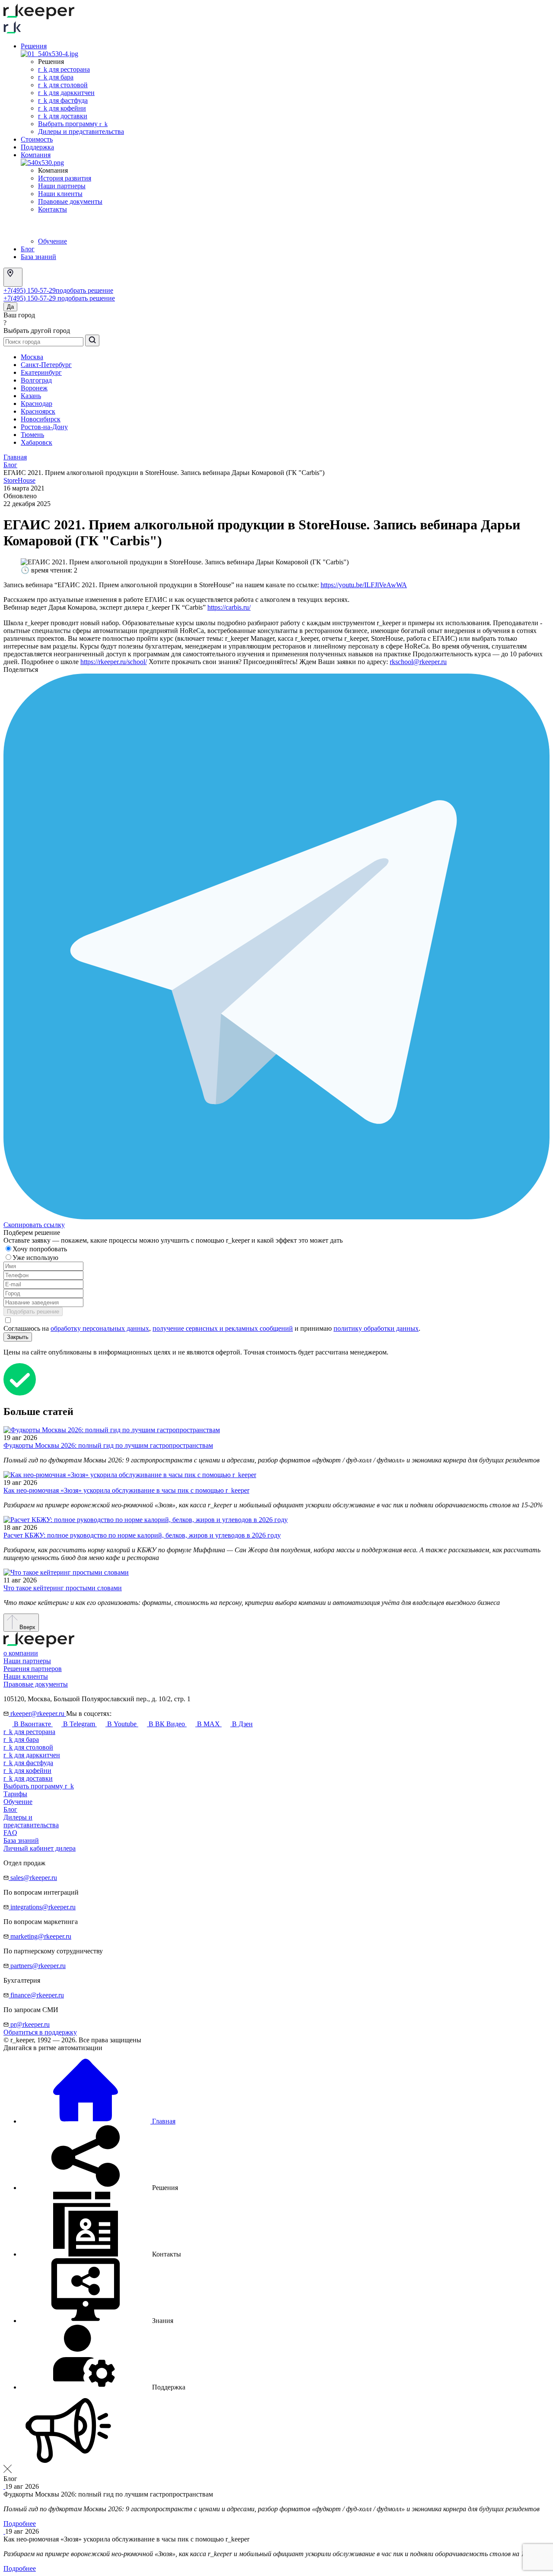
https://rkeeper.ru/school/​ (114, 662)
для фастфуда (28, 1763)
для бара (21, 1739)
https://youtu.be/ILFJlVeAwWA (364, 585)
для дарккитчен (32, 1755)
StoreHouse (19, 480)
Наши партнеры (62, 186)
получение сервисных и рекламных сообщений (223, 1328)
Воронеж (34, 388)
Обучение (52, 241)
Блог (28, 249)
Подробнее (20, 2524)
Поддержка (37, 147)
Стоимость (37, 139)
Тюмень (32, 435)
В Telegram (79, 1724)
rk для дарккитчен (66, 93)
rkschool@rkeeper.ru (418, 662)
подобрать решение (84, 290)
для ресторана (29, 1732)
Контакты (52, 209)
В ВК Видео (167, 1724)
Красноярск (38, 411)
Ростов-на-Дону (44, 427)
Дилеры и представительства (81, 131)
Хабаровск (37, 442)
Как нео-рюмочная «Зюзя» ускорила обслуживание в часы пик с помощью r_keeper (126, 1490)
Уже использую (36, 1258)
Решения (34, 46)
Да (10, 307)
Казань (31, 396)
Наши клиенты (60, 194)
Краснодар (37, 403)
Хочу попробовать (41, 1249)
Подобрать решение (33, 1312)
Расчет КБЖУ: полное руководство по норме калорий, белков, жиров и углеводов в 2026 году (142, 1535)
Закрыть (18, 1337)
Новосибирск (41, 419)
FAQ (10, 1833)
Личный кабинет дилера (40, 1848)
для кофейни (27, 1771)
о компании (21, 1653)
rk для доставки (63, 116)
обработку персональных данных (100, 1328)
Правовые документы (70, 201)
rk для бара (56, 77)
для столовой (28, 1747)
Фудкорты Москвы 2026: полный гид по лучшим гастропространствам (108, 1445)
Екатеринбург (41, 372)
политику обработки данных (376, 1328)
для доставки (28, 1778)
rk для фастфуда (63, 100)
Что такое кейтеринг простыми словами (63, 1588)
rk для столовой (63, 85)
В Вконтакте (32, 1724)
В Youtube (122, 1724)
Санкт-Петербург (46, 365)
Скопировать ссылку (34, 1225)
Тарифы (15, 1794)
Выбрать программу (73, 124)
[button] (99, 2188)
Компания (36, 155)
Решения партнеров (33, 1669)
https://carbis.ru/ (229, 607)
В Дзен (242, 1724)
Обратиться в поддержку (40, 2032)
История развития (65, 178)
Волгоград (36, 380)
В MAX (208, 1724)
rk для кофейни (62, 108)
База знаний (38, 257)
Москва (32, 357)
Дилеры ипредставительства (31, 1821)
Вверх (27, 1627)
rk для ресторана (64, 69)
